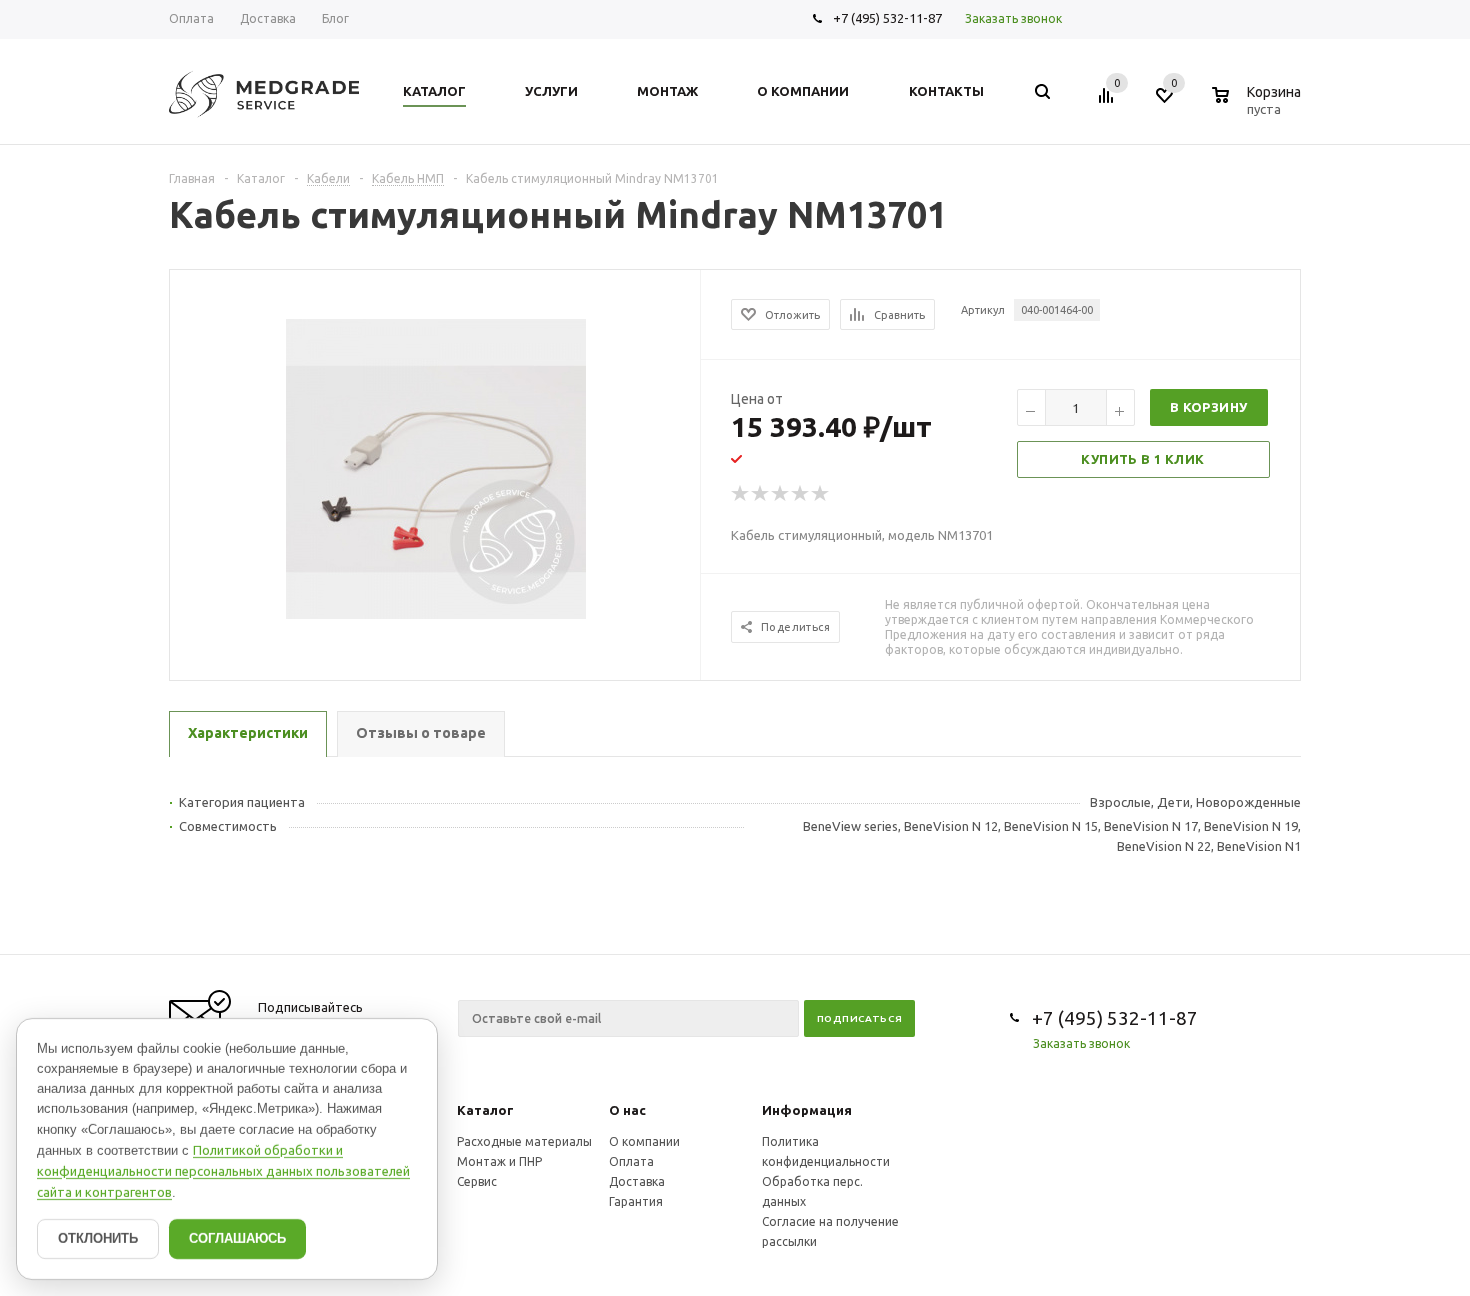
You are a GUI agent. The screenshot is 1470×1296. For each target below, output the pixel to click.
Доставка (637, 1181)
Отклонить (98, 1238)
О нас (627, 1110)
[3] (781, 494)
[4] (801, 494)
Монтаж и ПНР (499, 1161)
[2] (761, 494)
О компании (644, 1141)
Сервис (477, 1181)
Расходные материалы (524, 1141)
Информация (807, 1110)
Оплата (631, 1161)
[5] (821, 494)
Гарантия (636, 1201)
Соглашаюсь (237, 1238)
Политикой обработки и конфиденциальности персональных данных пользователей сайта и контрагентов (223, 1171)
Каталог (485, 1110)
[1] (741, 494)
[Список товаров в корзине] (1259, 106)
